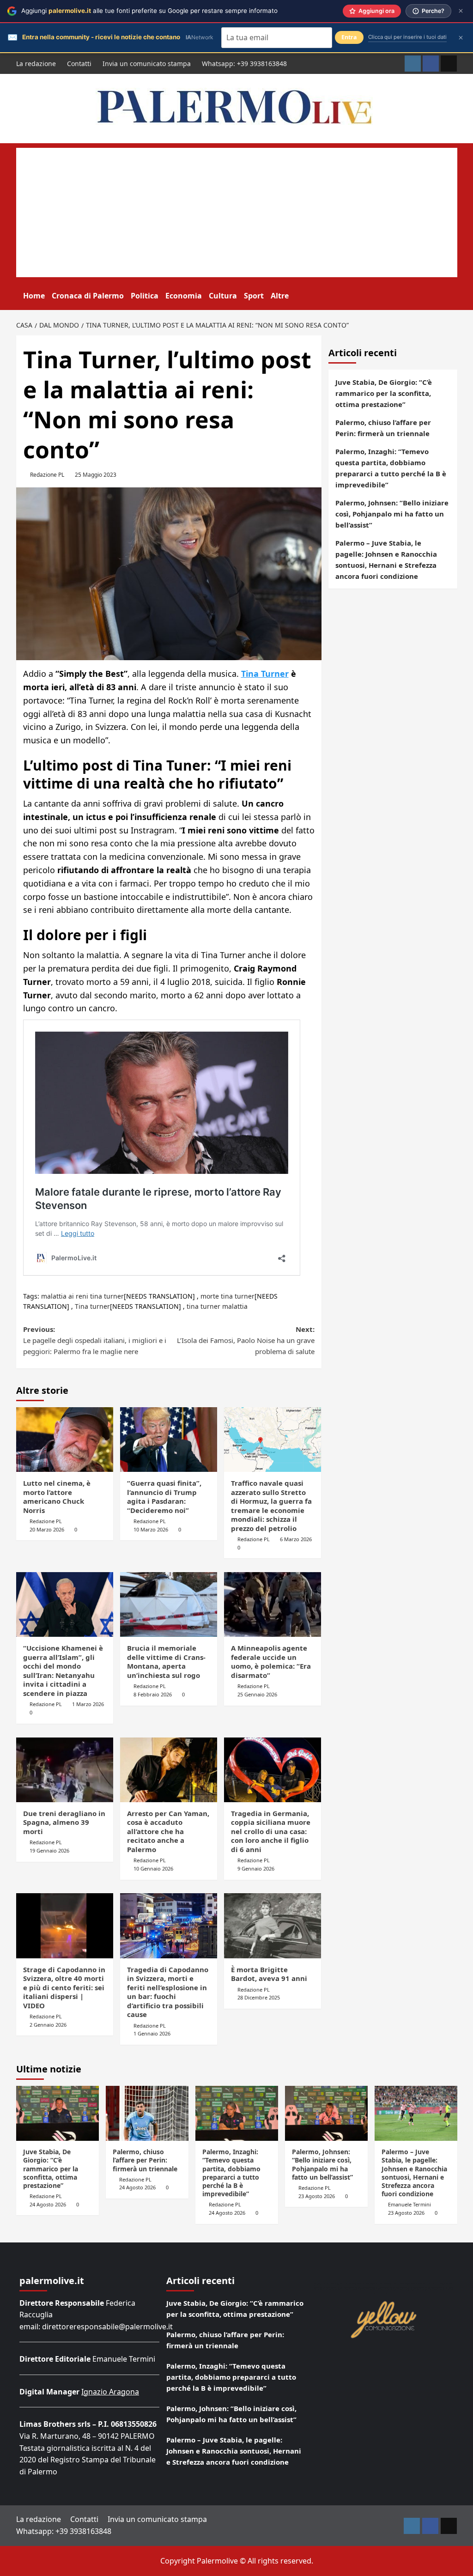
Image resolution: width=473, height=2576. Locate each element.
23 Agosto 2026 (317, 2196)
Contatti (79, 64)
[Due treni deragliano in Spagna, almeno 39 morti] (65, 1770)
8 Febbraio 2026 (153, 1694)
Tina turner (92, 1306)
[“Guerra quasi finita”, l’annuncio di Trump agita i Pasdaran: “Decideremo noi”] (169, 1440)
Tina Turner (265, 674)
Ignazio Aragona (110, 2392)
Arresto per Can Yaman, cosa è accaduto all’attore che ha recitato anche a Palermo (168, 1831)
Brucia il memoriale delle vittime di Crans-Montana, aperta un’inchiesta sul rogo (166, 1662)
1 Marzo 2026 (88, 1704)
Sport (254, 296)
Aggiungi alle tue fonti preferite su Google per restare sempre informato (149, 11)
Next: (246, 1340)
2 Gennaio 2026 (48, 2025)
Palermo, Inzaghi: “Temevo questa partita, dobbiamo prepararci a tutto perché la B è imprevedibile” (391, 468)
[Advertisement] (237, 213)
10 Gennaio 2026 (153, 1868)
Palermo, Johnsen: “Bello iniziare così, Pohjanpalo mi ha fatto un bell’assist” (392, 514)
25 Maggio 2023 (96, 475)
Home (34, 296)
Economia (184, 296)
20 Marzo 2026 (47, 1529)
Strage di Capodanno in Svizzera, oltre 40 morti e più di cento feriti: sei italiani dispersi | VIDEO (64, 1987)
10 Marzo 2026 (151, 1529)
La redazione (36, 64)
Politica (145, 296)
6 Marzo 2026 (296, 1539)
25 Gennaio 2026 (257, 1694)
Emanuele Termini (409, 2204)
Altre (280, 296)
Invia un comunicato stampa (147, 64)
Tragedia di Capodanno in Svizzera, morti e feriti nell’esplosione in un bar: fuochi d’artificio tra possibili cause (168, 1992)
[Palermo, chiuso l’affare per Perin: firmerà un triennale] (147, 2113)
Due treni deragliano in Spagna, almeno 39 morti (64, 1822)
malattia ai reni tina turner (82, 1296)
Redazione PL (47, 475)
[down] (294, 297)
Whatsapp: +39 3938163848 (244, 64)
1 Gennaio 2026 (152, 2033)
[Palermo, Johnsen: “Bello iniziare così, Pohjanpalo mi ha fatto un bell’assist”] (326, 2113)
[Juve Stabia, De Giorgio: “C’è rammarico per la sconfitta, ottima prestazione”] (58, 2113)
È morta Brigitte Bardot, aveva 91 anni (269, 1974)
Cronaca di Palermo (88, 296)
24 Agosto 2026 (48, 2204)
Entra (349, 37)
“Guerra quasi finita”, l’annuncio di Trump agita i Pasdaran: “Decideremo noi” (164, 1497)
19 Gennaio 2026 (49, 1850)
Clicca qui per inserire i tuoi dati (407, 37)
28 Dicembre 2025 (259, 1997)
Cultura (223, 296)
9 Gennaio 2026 (256, 1868)
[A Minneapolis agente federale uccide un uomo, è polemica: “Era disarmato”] (273, 1604)
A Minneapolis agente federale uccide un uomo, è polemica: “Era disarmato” (271, 1662)
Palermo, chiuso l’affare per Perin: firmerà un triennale (383, 428)
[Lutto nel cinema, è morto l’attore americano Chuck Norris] (65, 1440)
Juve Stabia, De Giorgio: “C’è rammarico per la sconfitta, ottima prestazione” (384, 393)
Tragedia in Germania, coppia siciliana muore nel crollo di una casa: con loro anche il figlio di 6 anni (271, 1831)
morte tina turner (227, 1296)
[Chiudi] (461, 11)
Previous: (95, 1340)
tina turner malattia (217, 1306)
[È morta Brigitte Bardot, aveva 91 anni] (273, 1926)
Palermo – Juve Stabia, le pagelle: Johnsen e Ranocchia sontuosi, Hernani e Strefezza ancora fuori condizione (386, 559)
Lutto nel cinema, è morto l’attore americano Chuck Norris (57, 1497)
